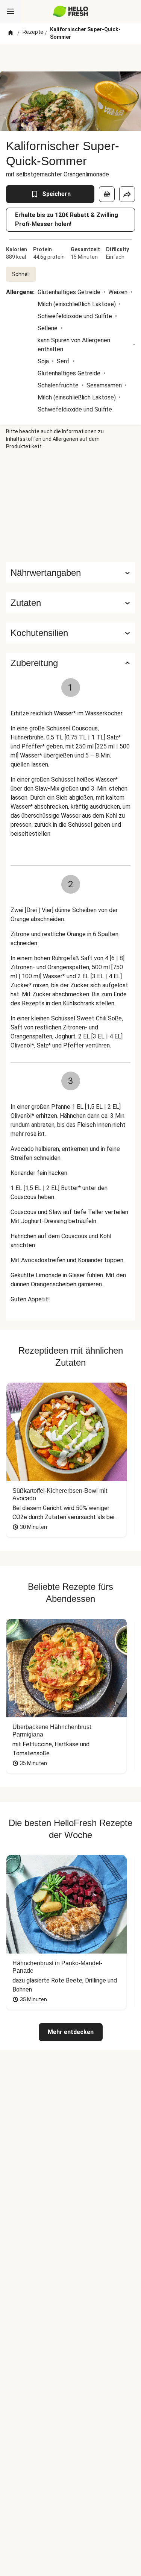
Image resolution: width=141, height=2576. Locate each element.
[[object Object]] (107, 194)
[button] (70, 603)
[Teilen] (127, 194)
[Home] (11, 33)
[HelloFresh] (70, 11)
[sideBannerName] (71, 506)
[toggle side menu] (11, 11)
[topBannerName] (71, 58)
